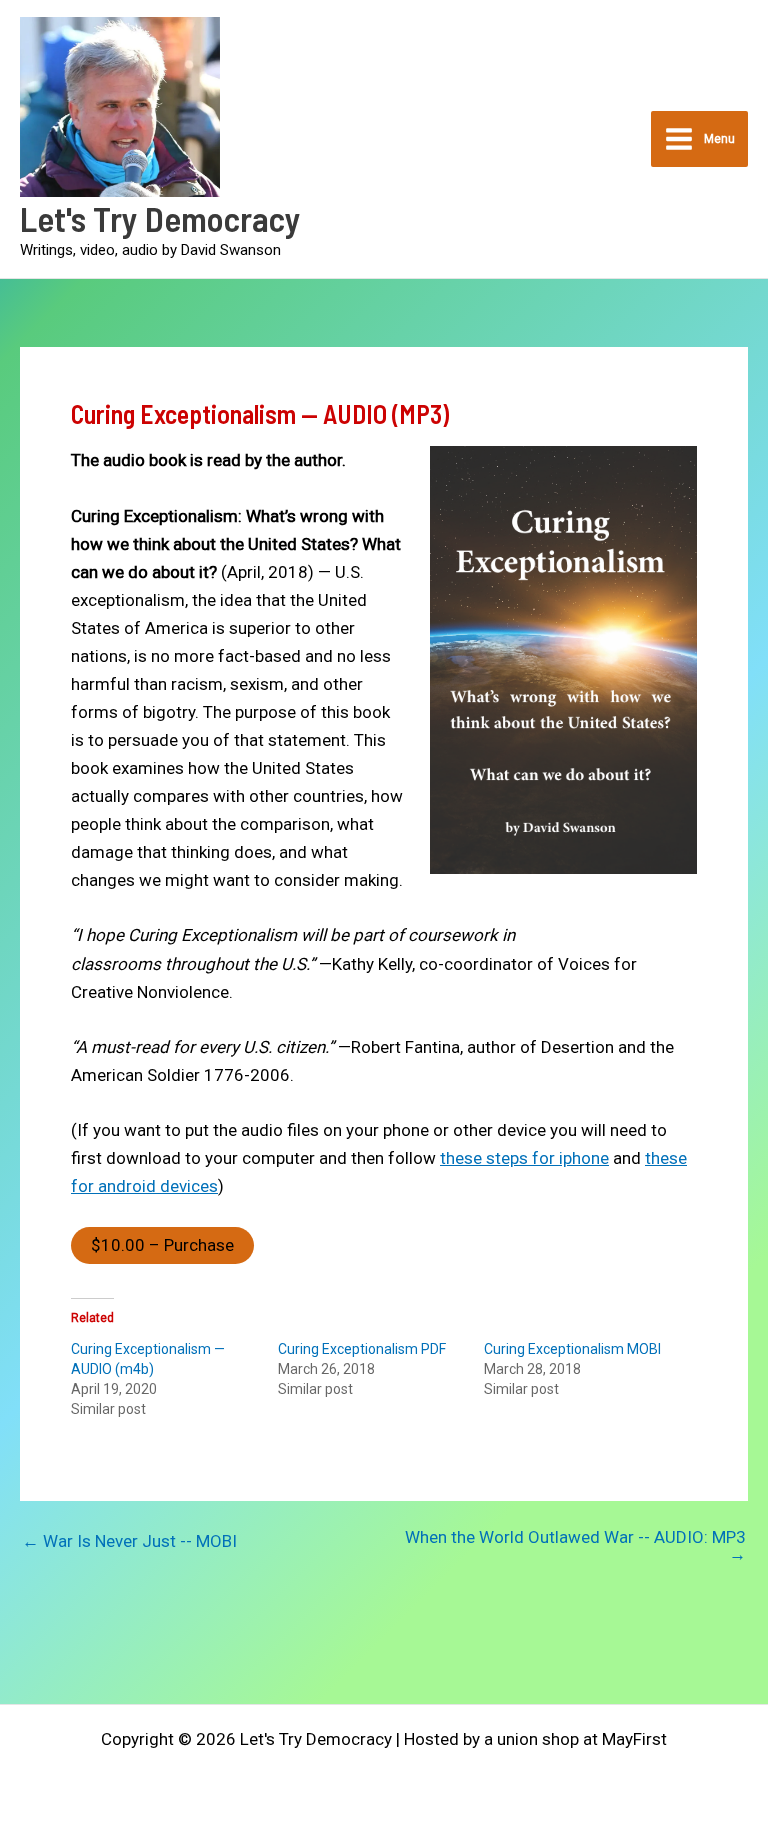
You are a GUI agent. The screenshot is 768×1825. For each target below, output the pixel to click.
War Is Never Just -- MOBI (129, 1541)
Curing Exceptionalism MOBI (572, 1349)
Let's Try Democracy (160, 218)
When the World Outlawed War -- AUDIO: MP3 (575, 1546)
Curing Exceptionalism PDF (362, 1349)
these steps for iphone (524, 1158)
